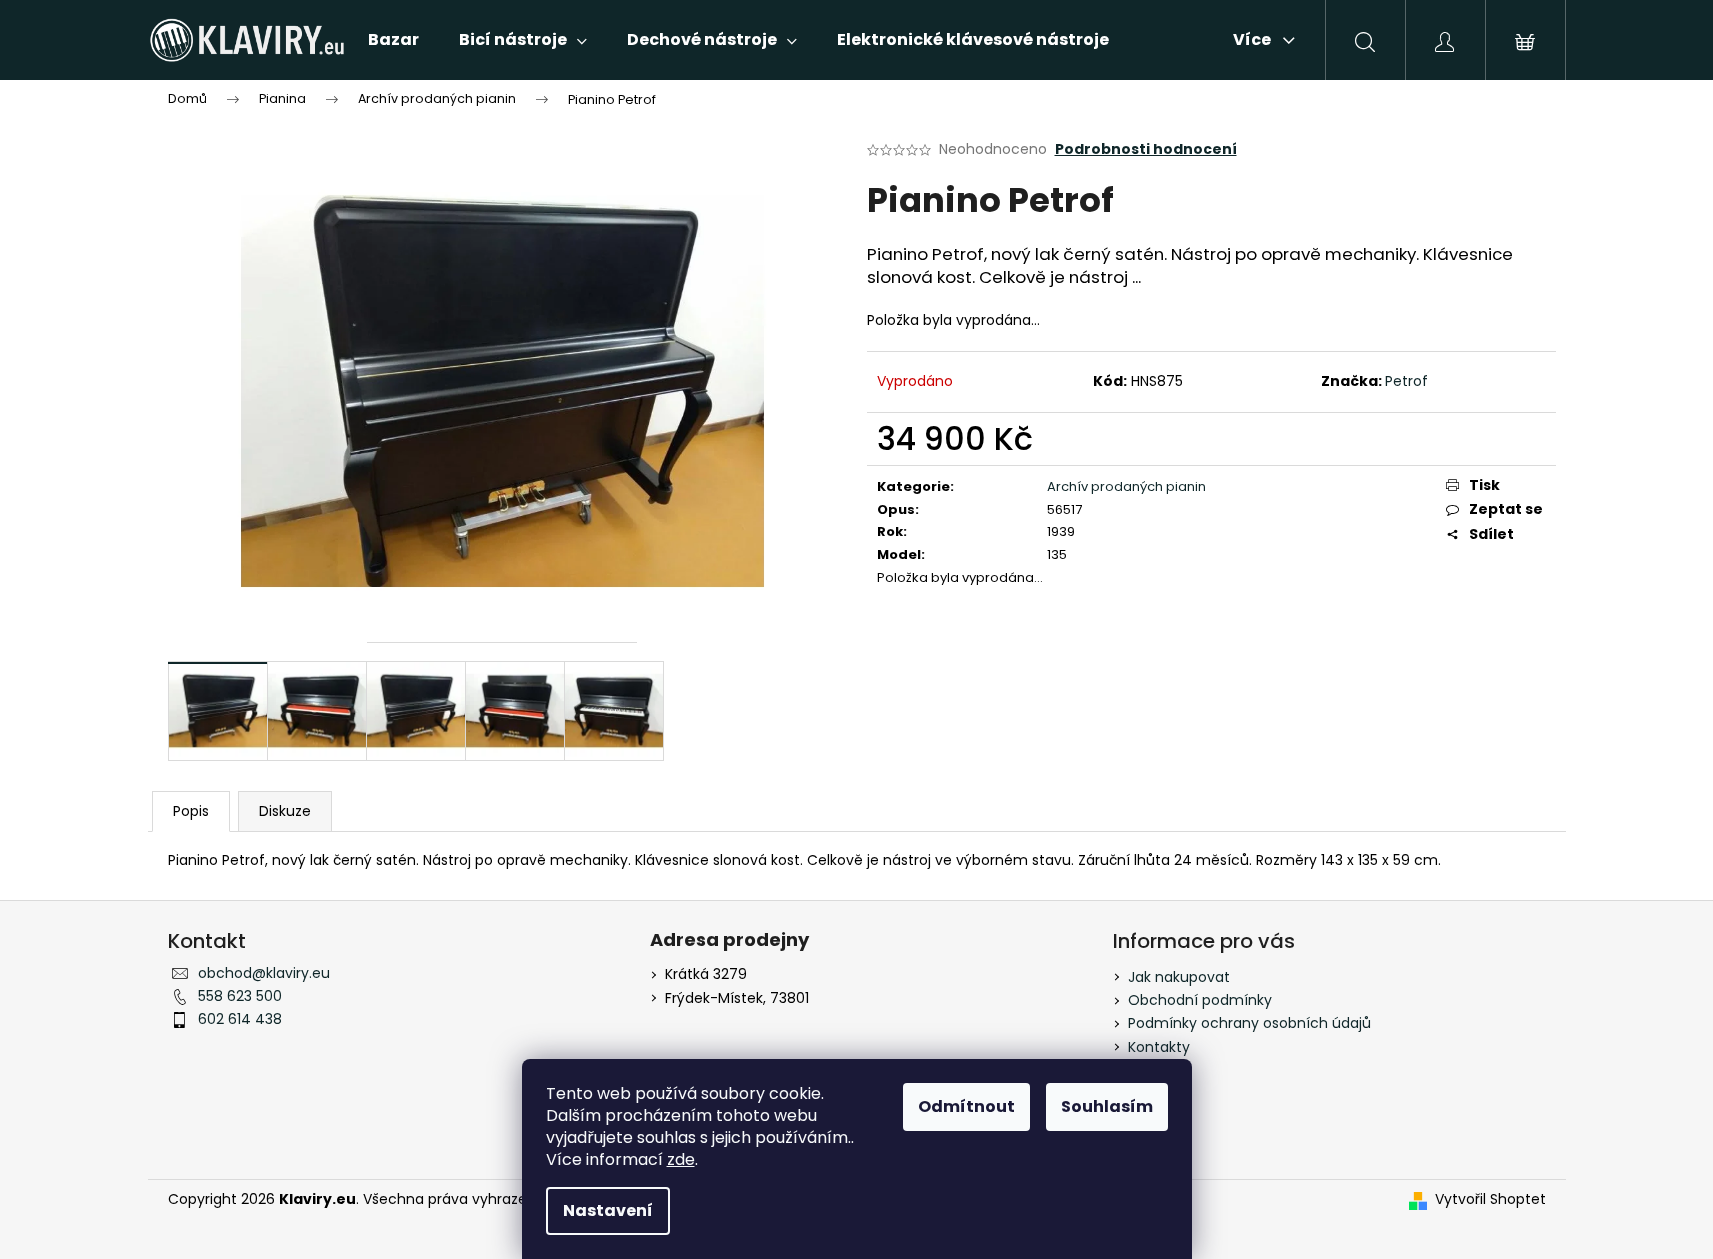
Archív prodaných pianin (1126, 486)
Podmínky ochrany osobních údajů (1249, 1023)
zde (681, 1159)
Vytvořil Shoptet (1490, 1199)
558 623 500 (240, 996)
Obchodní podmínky (1200, 1000)
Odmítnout (966, 1106)
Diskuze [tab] (285, 811)
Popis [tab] (191, 811)
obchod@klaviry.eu (264, 973)
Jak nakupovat (1179, 977)
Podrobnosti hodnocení (1146, 149)
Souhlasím (1107, 1106)
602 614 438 (240, 1019)
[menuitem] (393, 40)
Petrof (1406, 381)
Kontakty (1159, 1047)
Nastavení (608, 1210)
